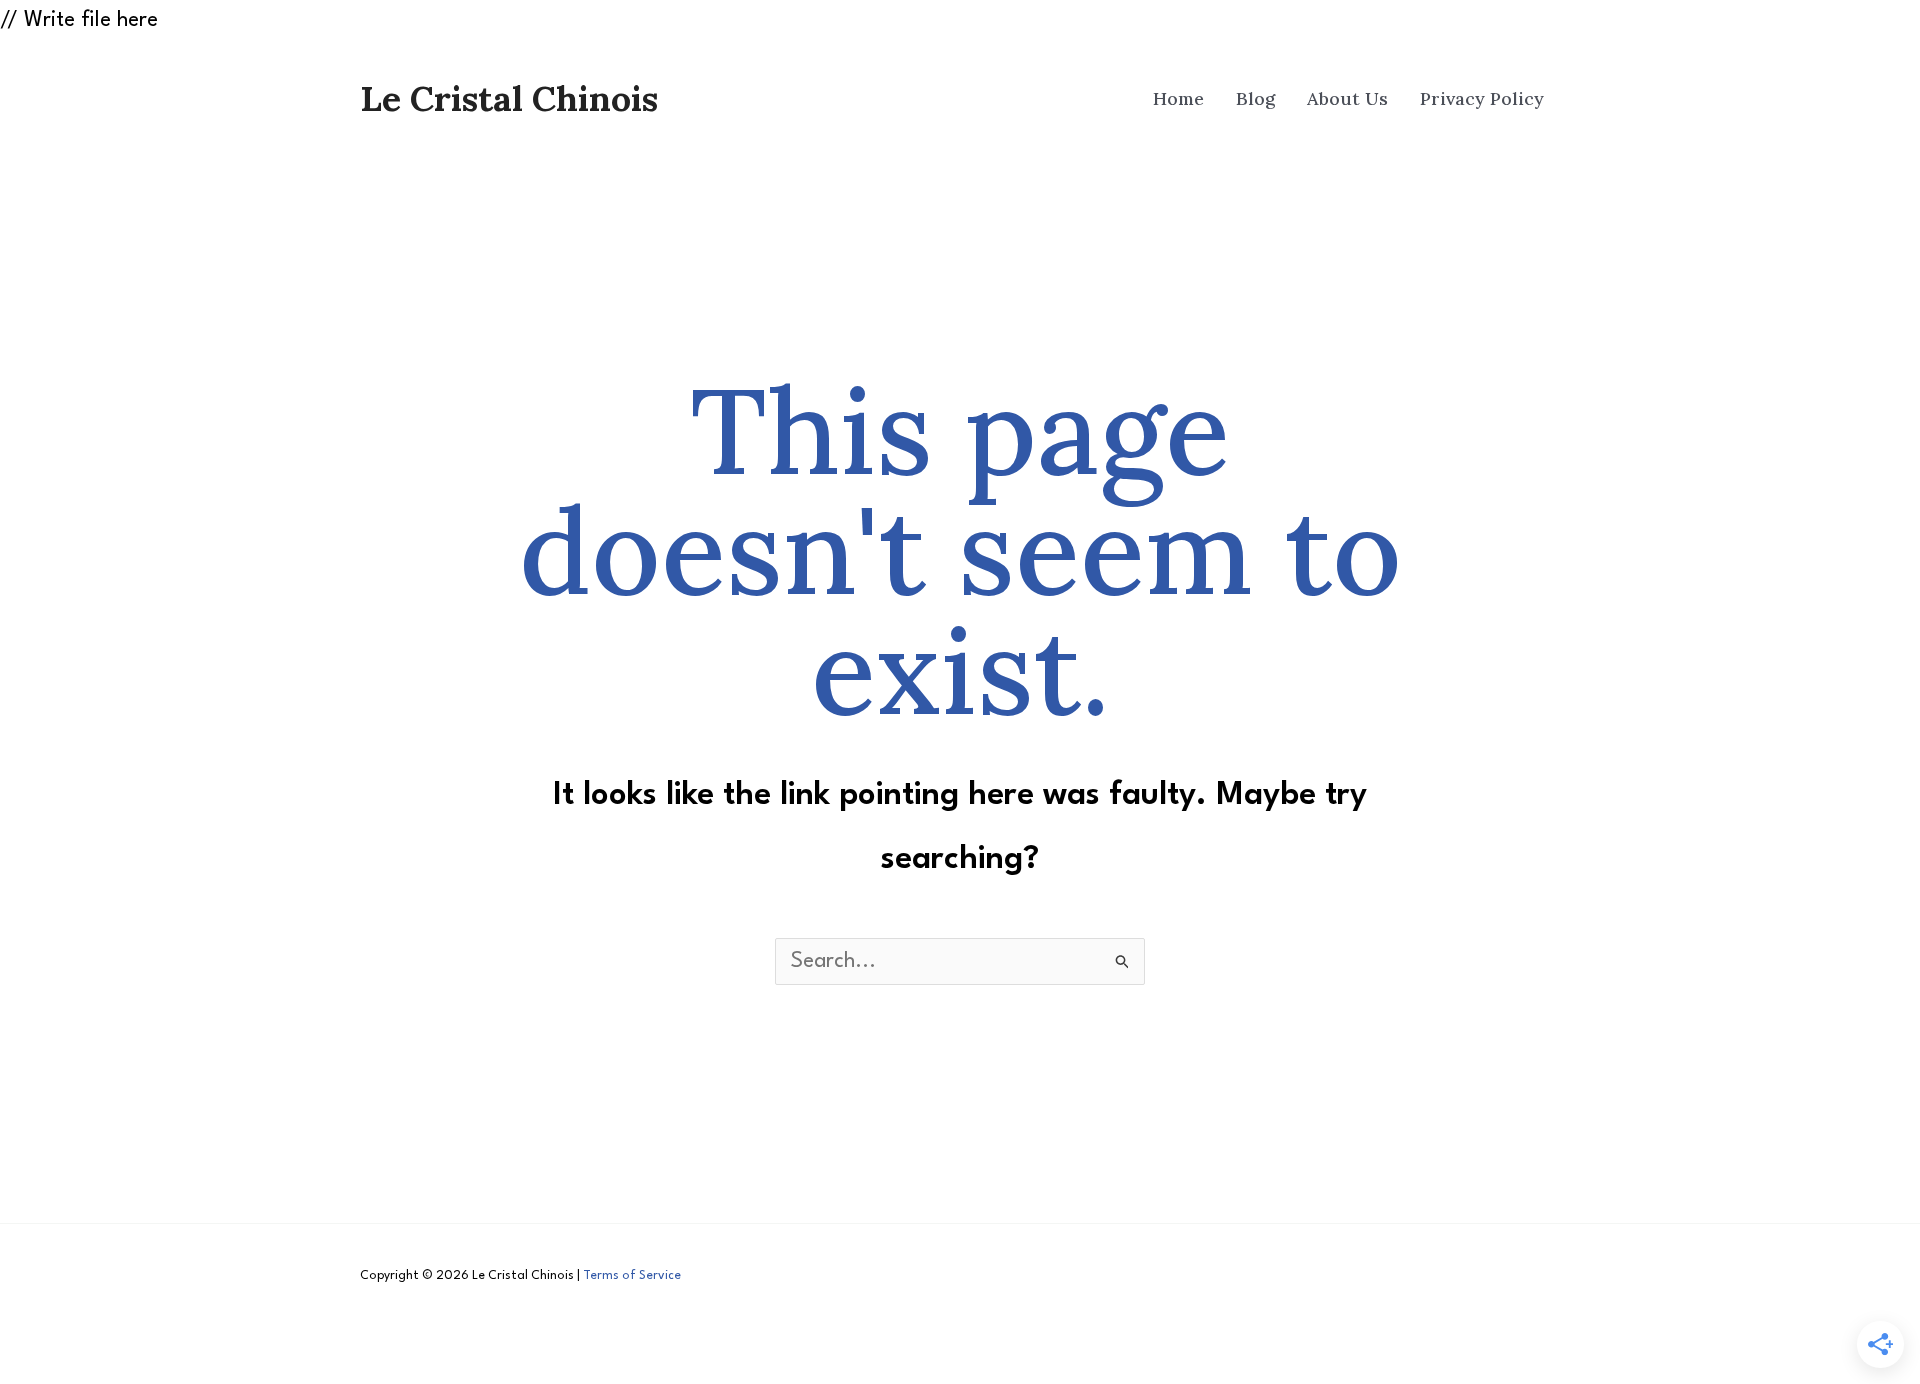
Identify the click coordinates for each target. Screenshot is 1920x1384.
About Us (1347, 98)
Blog (1255, 98)
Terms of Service (632, 1276)
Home (1178, 98)
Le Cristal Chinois (509, 98)
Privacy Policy (1482, 98)
